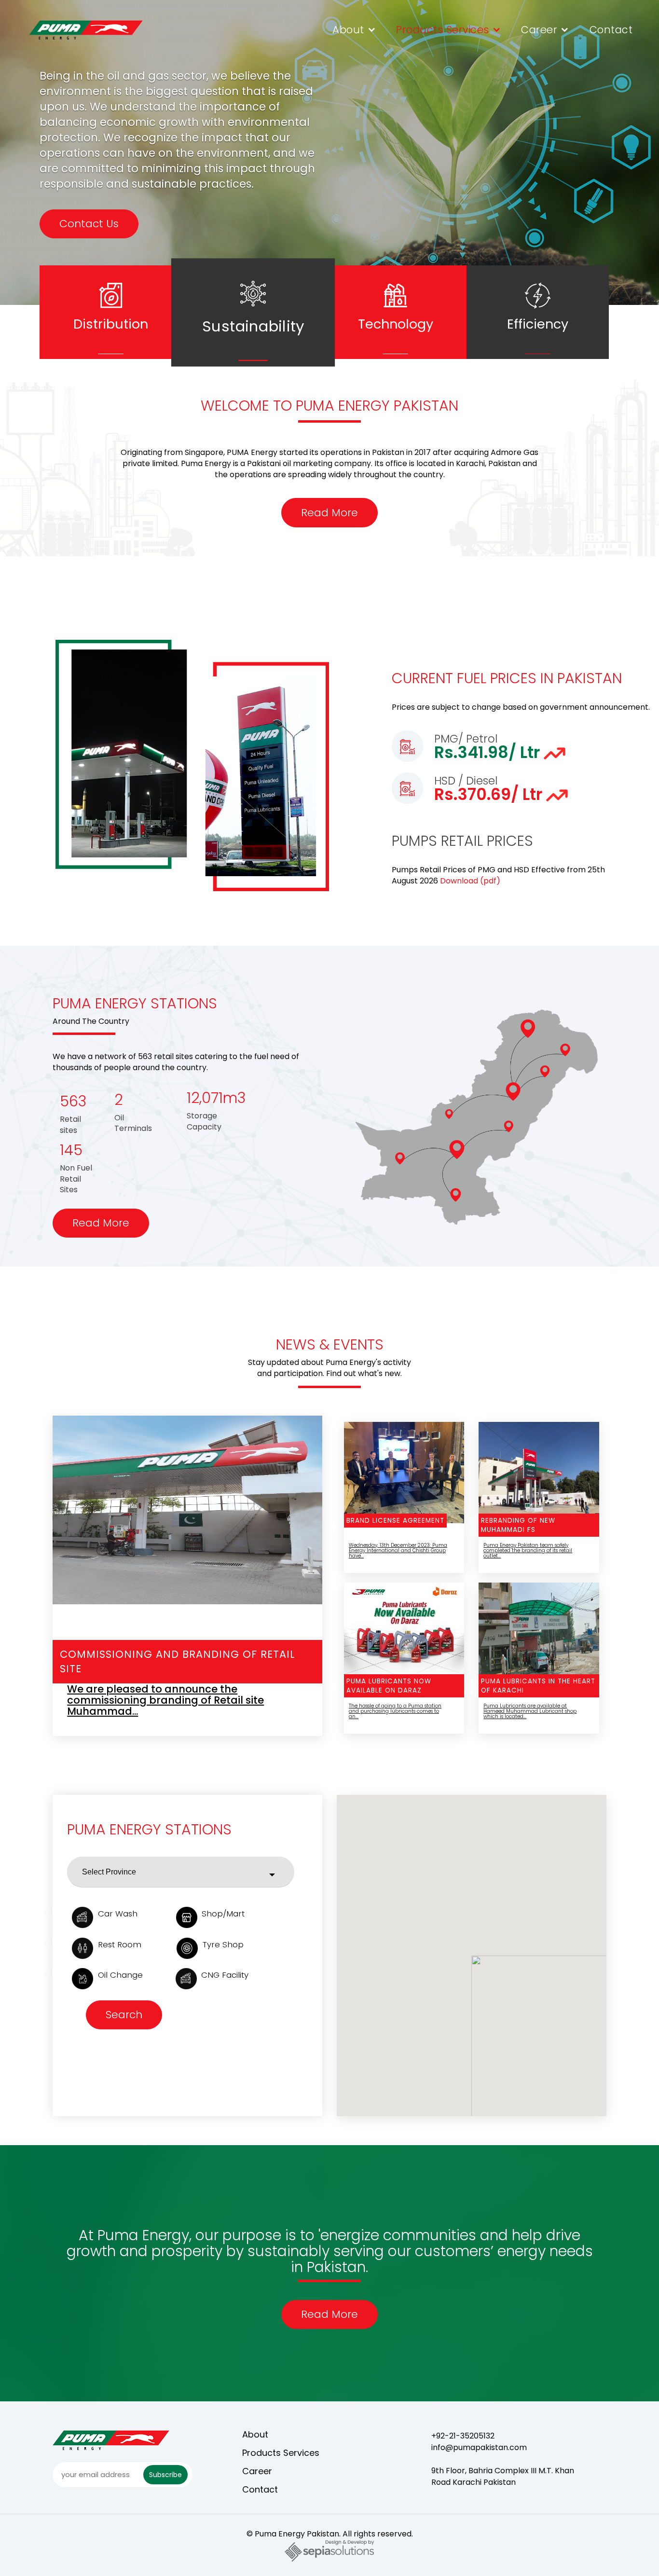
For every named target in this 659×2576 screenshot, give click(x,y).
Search (124, 2015)
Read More (329, 513)
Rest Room (120, 1944)
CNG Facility (225, 1975)
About (348, 30)
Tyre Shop (223, 1944)
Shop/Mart (223, 1914)
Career (539, 30)
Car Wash (118, 1914)
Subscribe (165, 2475)
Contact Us (89, 239)
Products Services (443, 30)
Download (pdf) (470, 881)
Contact (611, 30)
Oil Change (120, 1975)
